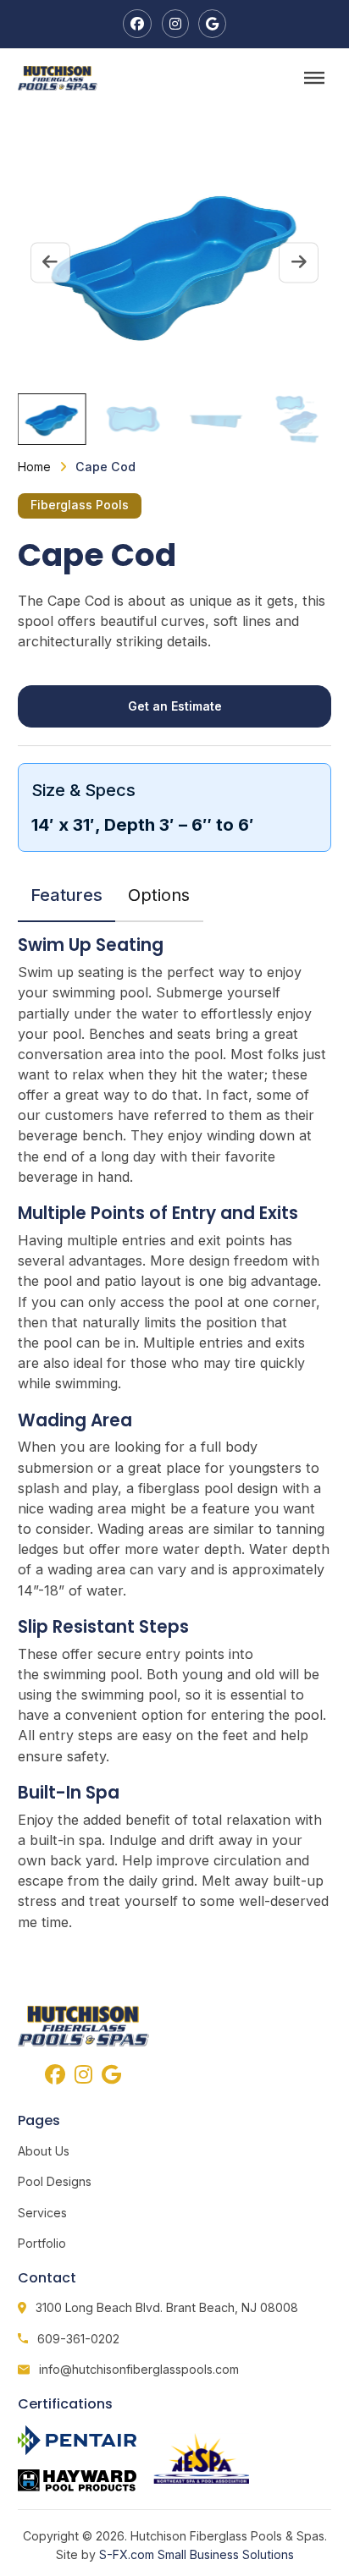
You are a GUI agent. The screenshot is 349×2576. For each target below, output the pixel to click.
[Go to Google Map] (212, 24)
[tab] (67, 895)
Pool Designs (55, 2181)
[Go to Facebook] (137, 24)
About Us (44, 2151)
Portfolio (42, 2243)
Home (34, 467)
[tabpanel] (175, 1433)
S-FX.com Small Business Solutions (197, 2554)
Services (42, 2213)
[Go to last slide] (50, 263)
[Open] (314, 78)
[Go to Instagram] (175, 24)
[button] (52, 419)
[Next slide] (299, 263)
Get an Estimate (175, 706)
